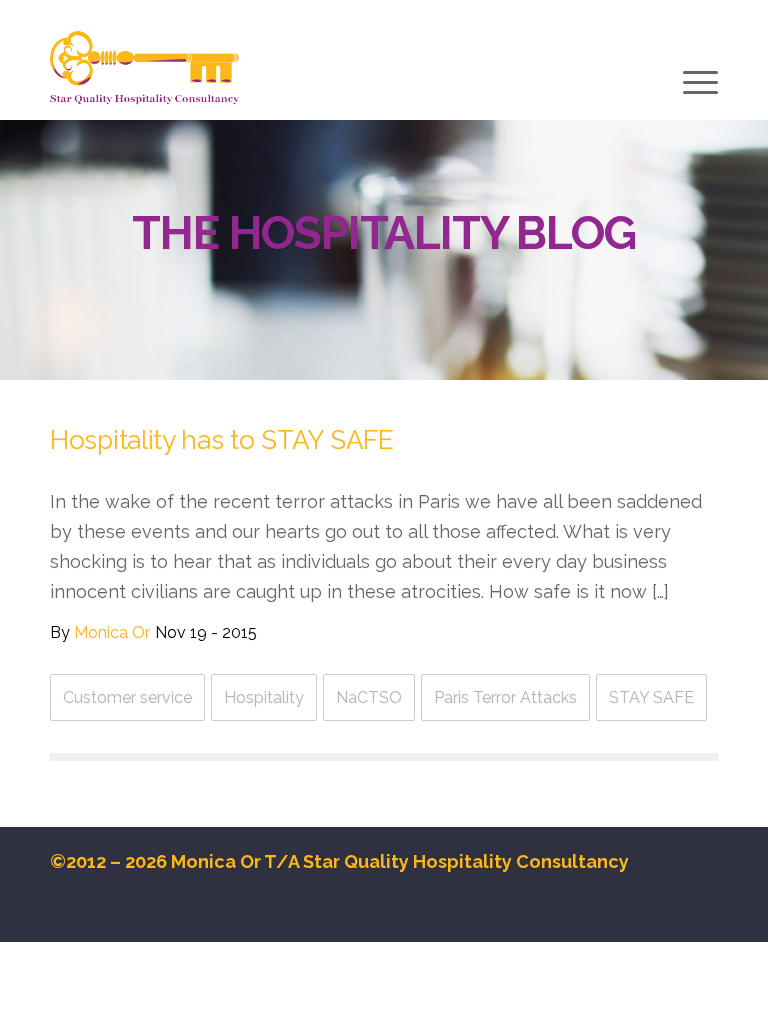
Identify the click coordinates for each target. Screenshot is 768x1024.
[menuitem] (698, 85)
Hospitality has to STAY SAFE (222, 440)
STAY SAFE (651, 697)
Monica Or (112, 632)
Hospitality (264, 697)
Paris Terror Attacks (505, 697)
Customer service (127, 697)
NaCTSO (369, 697)
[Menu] (698, 82)
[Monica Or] (144, 68)
